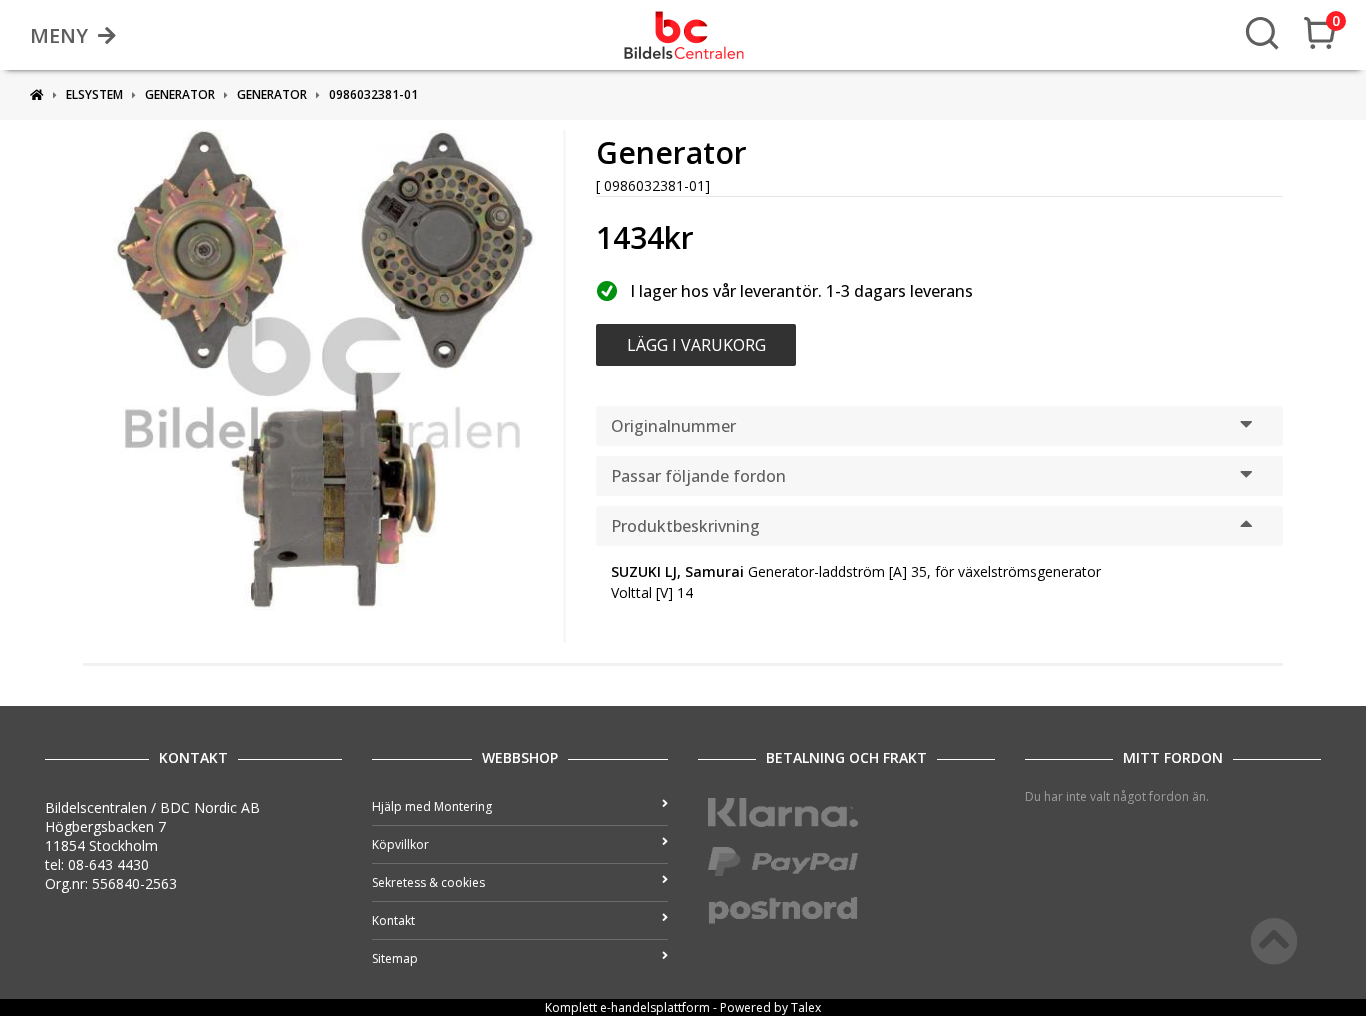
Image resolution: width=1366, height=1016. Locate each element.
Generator (180, 94)
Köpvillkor (400, 844)
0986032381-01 (373, 94)
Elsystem (94, 94)
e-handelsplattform (655, 1007)
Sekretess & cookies (428, 882)
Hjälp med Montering (432, 806)
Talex (806, 1007)
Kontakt (393, 920)
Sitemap (395, 958)
